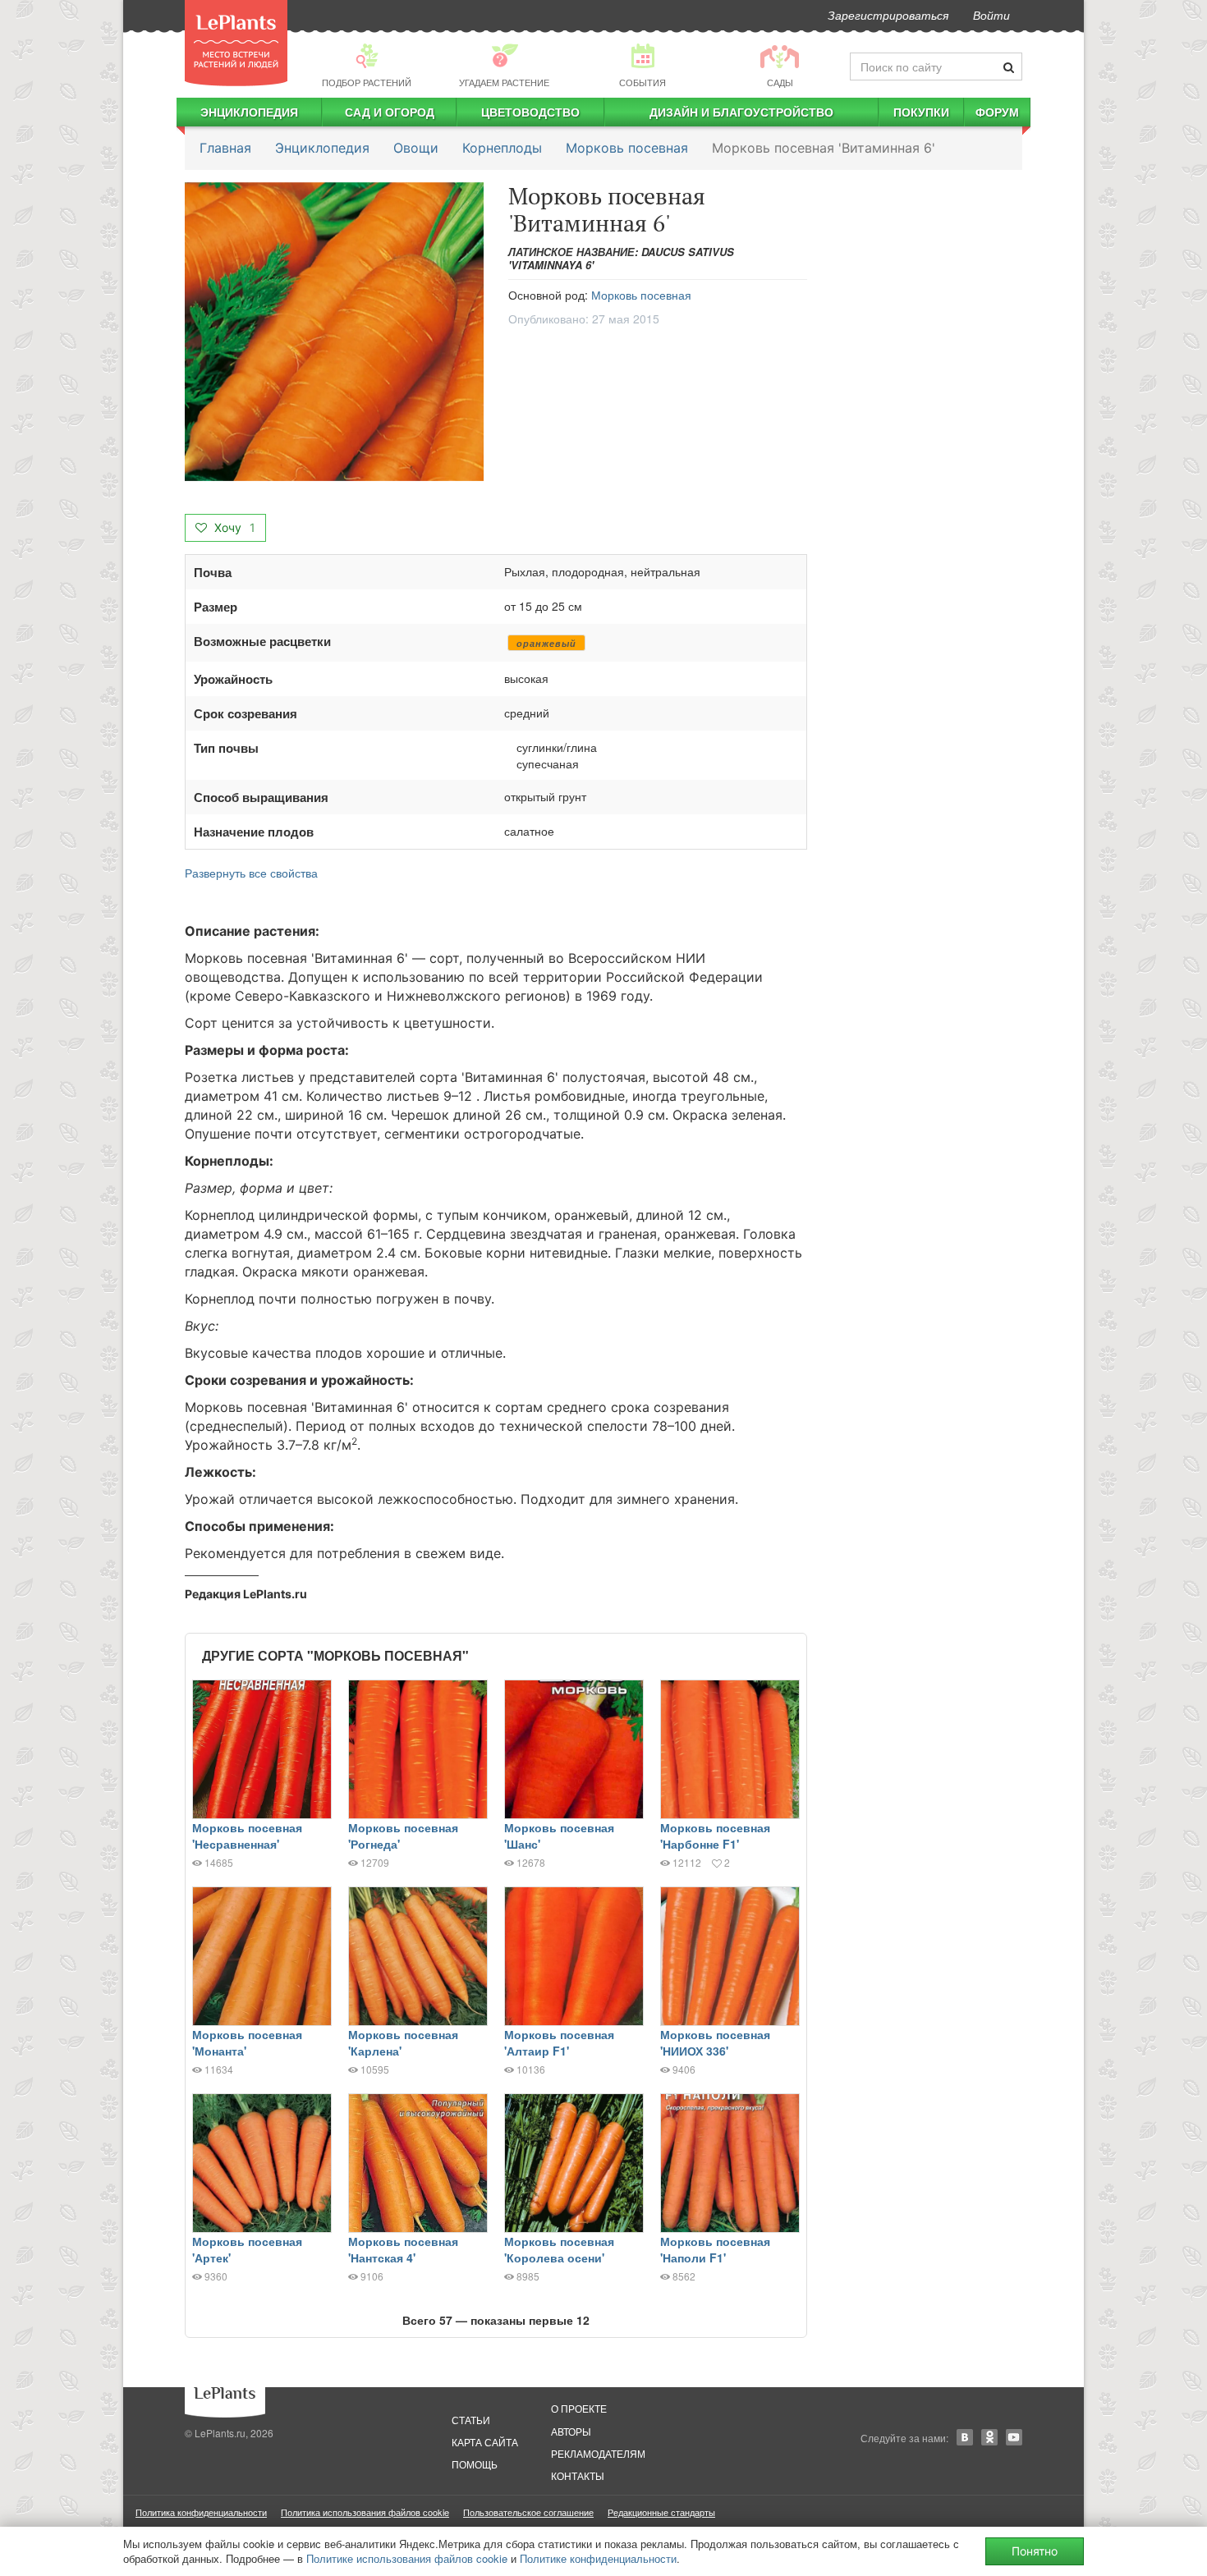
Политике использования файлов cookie (407, 2558)
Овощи (416, 148)
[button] (334, 332)
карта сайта (485, 2442)
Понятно (1035, 2551)
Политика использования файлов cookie (365, 2512)
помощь (475, 2464)
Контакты (578, 2475)
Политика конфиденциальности (201, 2512)
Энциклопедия (249, 112)
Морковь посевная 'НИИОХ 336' (715, 2042)
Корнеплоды (502, 148)
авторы (571, 2431)
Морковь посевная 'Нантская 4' (403, 2249)
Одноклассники (989, 2437)
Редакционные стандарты (661, 2512)
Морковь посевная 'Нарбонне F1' (715, 1836)
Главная (225, 148)
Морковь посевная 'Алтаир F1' (559, 2042)
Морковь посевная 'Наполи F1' (715, 2249)
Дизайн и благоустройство (741, 112)
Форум (997, 112)
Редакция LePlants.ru (246, 1594)
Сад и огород (390, 112)
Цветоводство (530, 112)
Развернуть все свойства (251, 873)
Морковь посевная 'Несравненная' (247, 1836)
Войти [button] (991, 15)
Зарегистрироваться (888, 15)
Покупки (921, 112)
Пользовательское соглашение (528, 2512)
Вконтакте (965, 2437)
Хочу (233, 527)
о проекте (579, 2408)
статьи (471, 2420)
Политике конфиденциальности (598, 2558)
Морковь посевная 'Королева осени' (559, 2249)
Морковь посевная (627, 148)
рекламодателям (598, 2453)
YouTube (1014, 2437)
